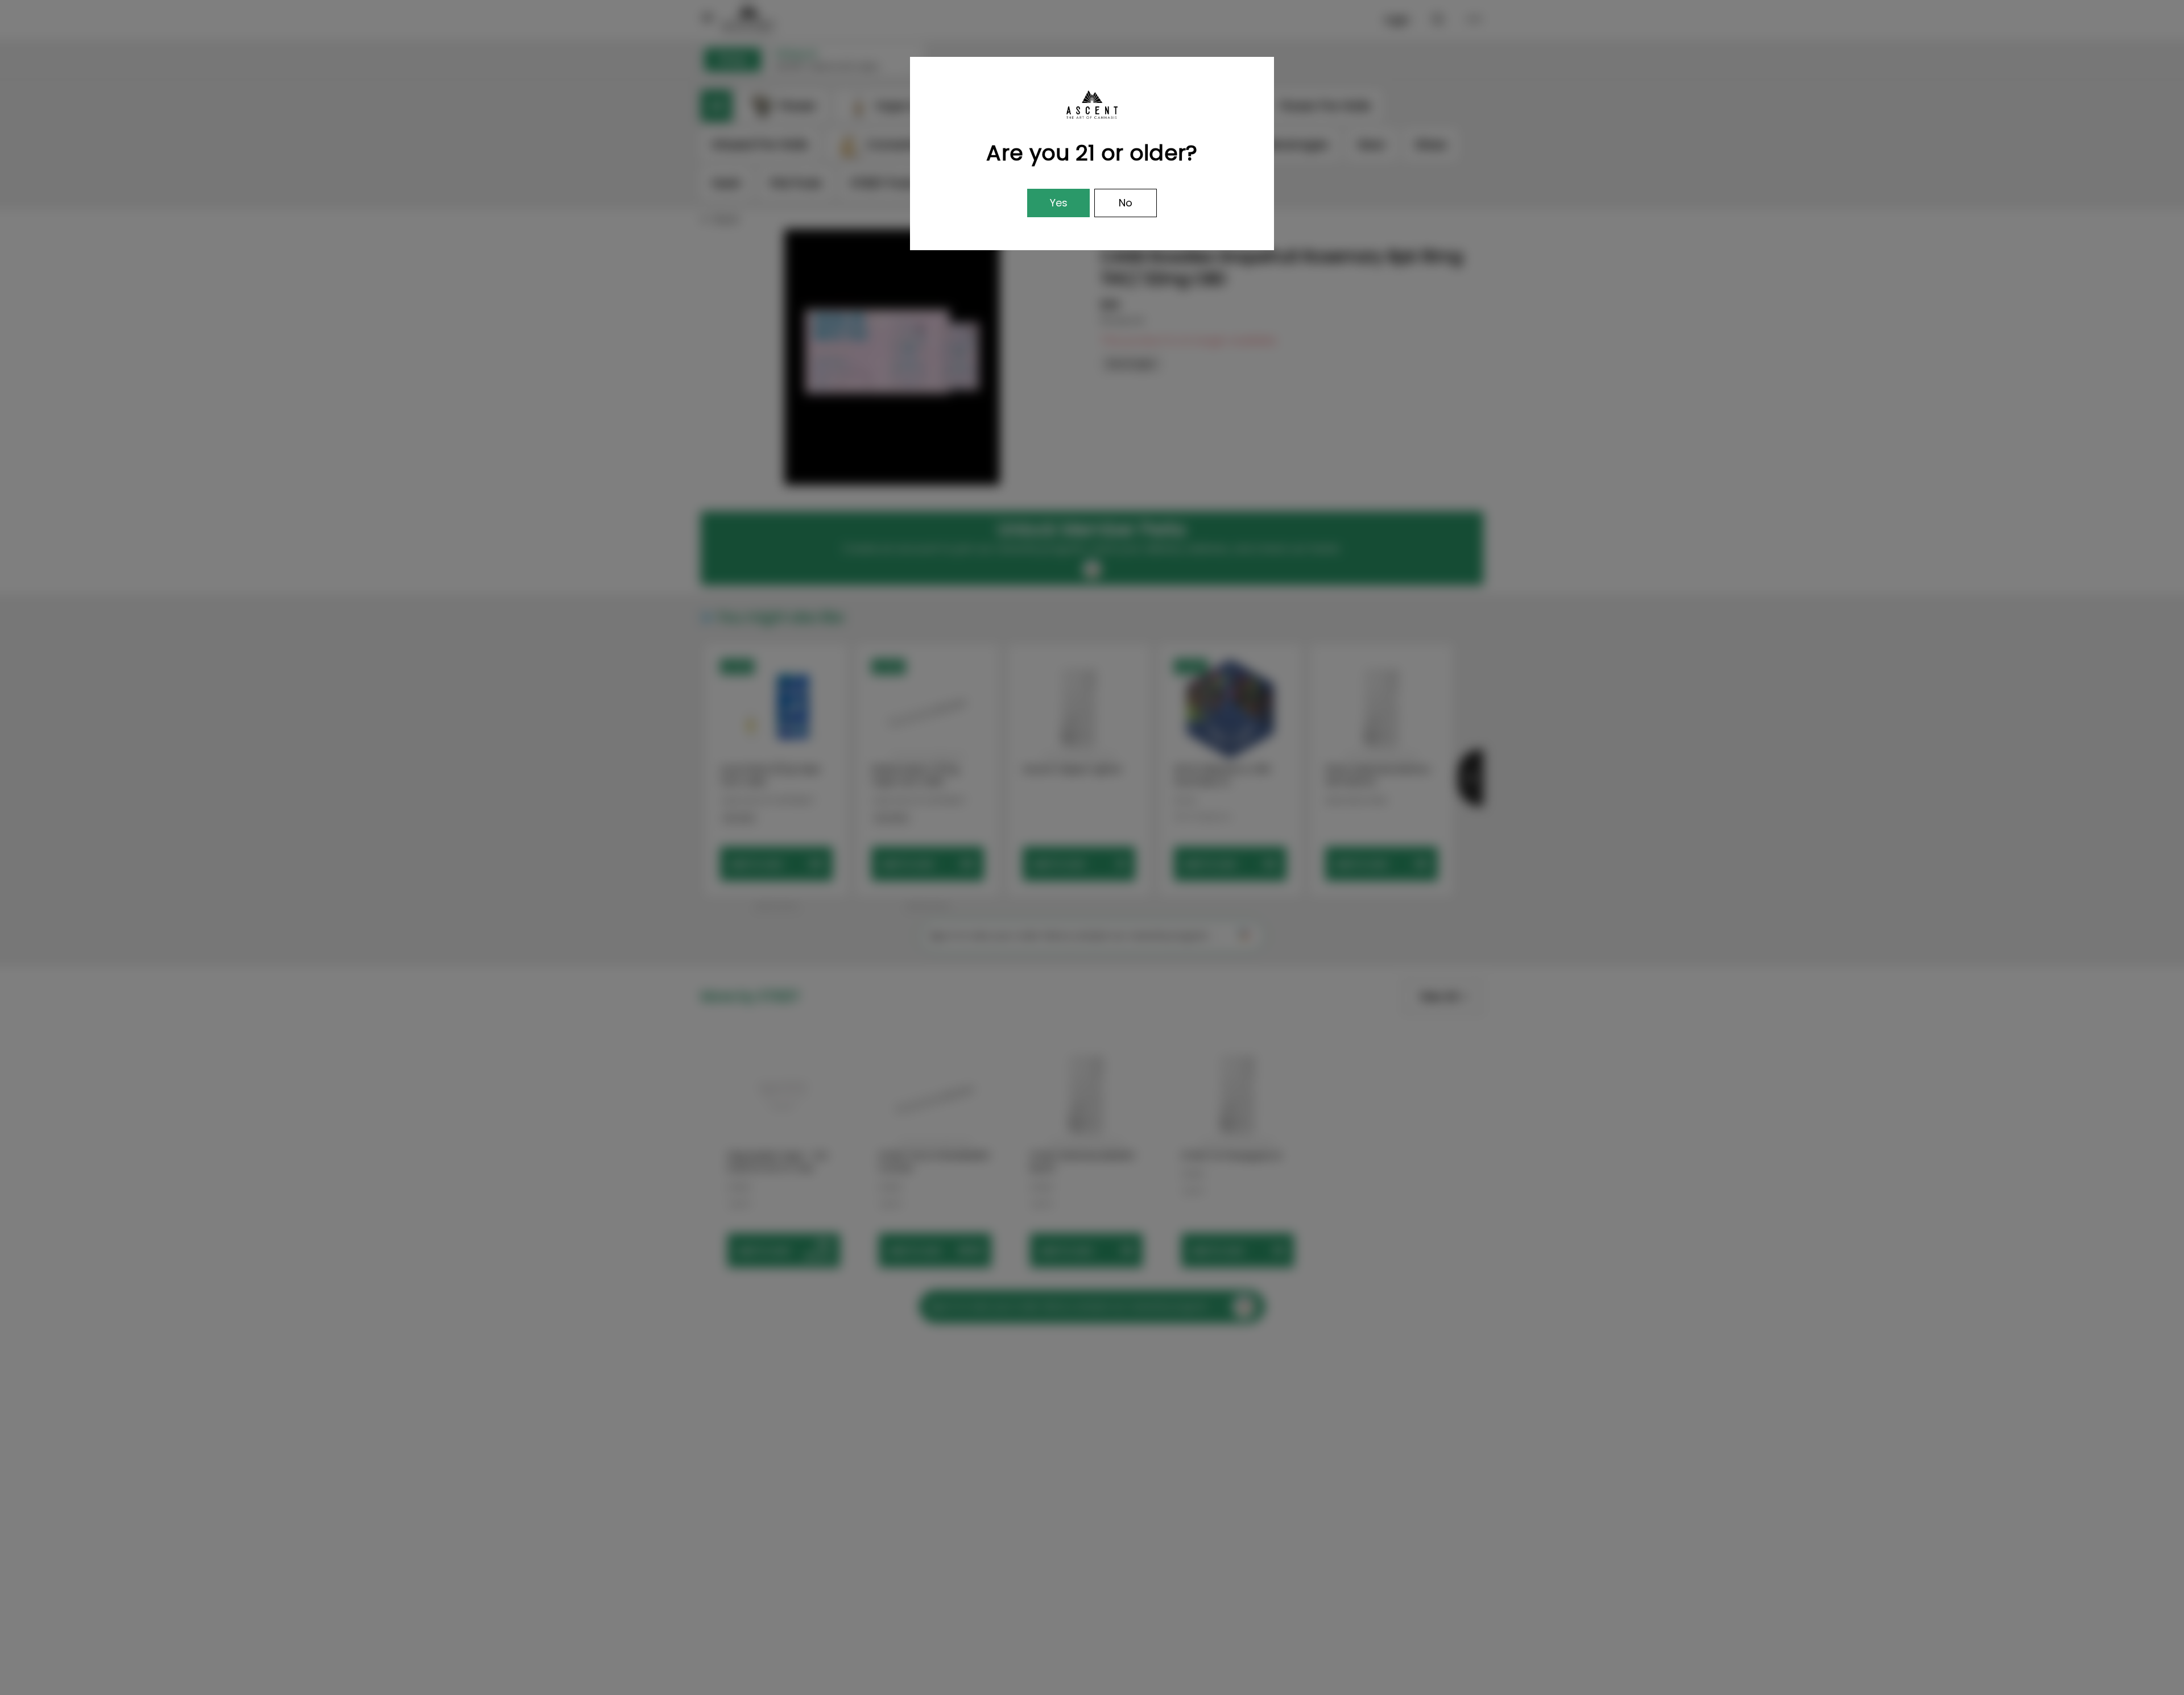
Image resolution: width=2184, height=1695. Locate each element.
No (1126, 203)
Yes (1059, 203)
